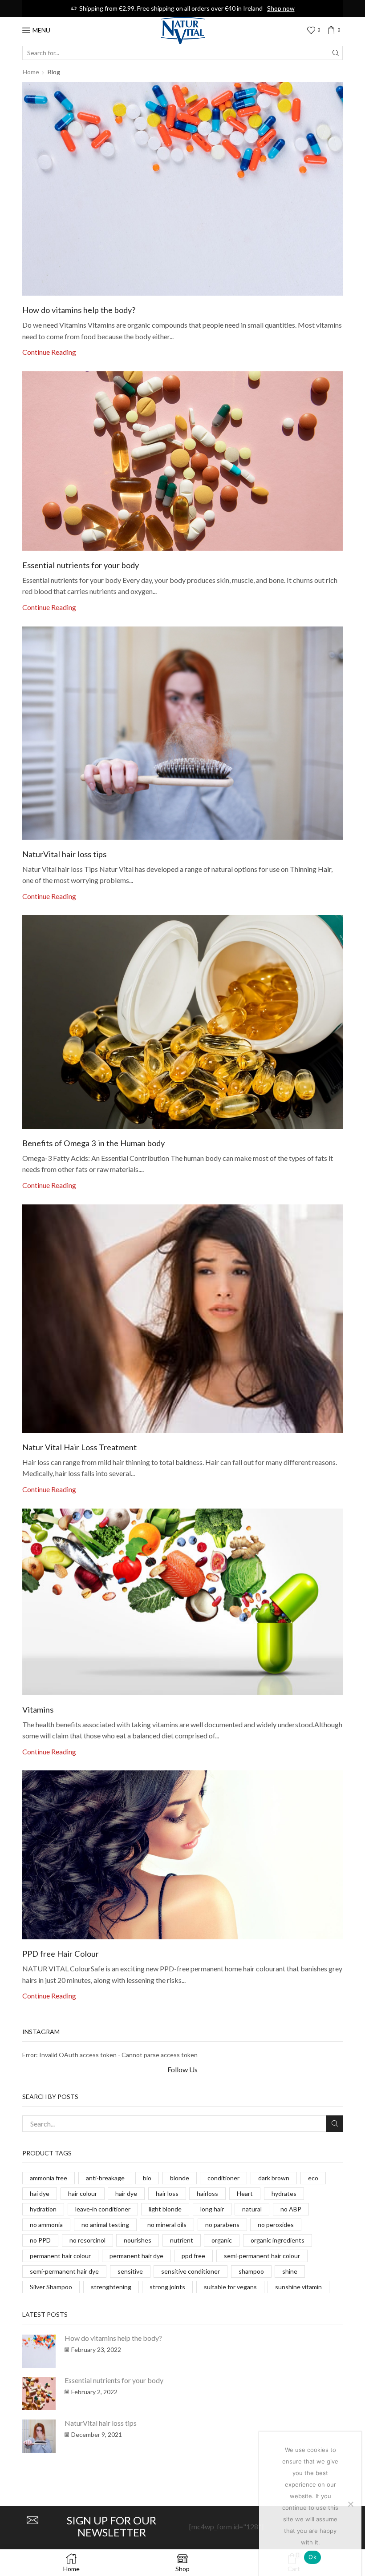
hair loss (167, 2193)
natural (252, 2209)
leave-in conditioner (103, 2209)
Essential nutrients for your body (81, 565)
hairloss (207, 2193)
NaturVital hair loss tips (64, 854)
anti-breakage (105, 2178)
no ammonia (46, 2225)
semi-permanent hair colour (262, 2256)
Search (335, 2124)
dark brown (274, 2178)
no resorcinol (87, 2240)
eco (313, 2178)
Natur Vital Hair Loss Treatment (79, 1447)
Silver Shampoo (51, 2287)
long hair (212, 2209)
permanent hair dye (136, 2256)
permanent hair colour (60, 2256)
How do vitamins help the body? (79, 310)
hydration (43, 2209)
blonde (180, 2178)
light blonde (165, 2209)
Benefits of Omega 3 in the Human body (93, 1143)
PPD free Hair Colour (61, 1954)
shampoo (251, 2271)
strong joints (167, 2287)
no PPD (40, 2240)
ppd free (193, 2256)
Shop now (281, 8)
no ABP (291, 2209)
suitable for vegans (230, 2287)
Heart (245, 2193)
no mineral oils (167, 2225)
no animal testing (105, 2225)
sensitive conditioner (191, 2271)
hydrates (284, 2193)
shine (290, 2271)
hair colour (83, 2193)
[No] (350, 2504)
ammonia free (49, 2178)
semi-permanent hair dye (64, 2271)
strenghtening (111, 2287)
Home (31, 72)
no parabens (222, 2225)
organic (222, 2240)
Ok (312, 2557)
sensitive (130, 2271)
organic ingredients (278, 2240)
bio (147, 2178)
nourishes (138, 2240)
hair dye (126, 2193)
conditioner (223, 2178)
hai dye (40, 2193)
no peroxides (276, 2225)
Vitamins (38, 1709)
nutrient (182, 2240)
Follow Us (182, 2069)
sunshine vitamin (298, 2287)
